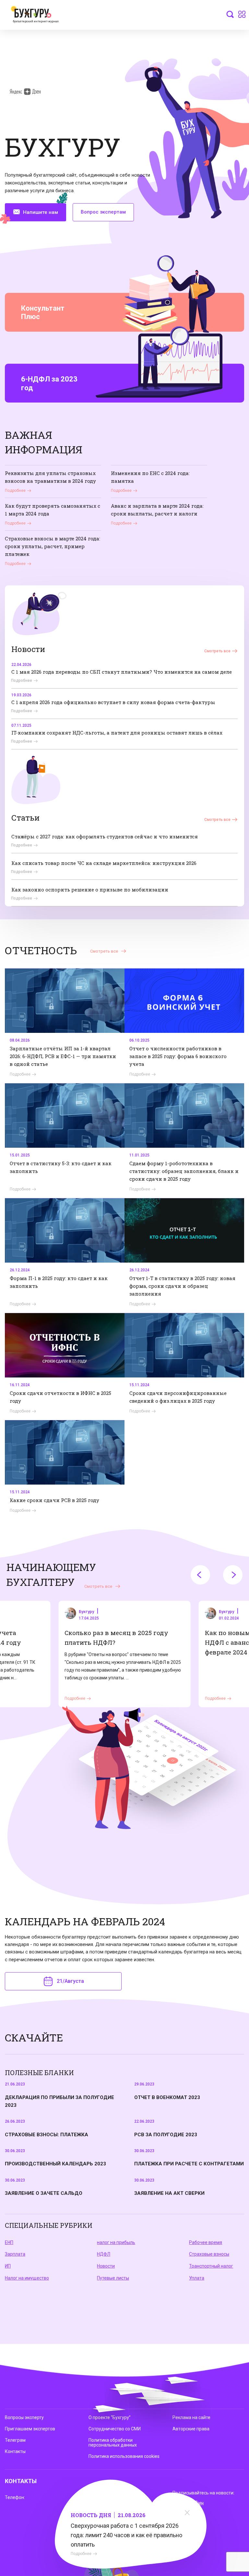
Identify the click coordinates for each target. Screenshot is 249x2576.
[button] (200, 1575)
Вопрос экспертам (103, 212)
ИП (8, 2266)
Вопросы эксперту (24, 2417)
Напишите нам (41, 212)
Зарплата (15, 2254)
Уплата (197, 2278)
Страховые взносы (209, 2254)
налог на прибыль (116, 2242)
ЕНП (9, 2242)
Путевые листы (113, 2278)
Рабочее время (206, 2242)
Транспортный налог (211, 2266)
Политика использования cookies (124, 2456)
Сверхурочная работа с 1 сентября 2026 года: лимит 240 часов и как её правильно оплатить (126, 2535)
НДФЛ (104, 2254)
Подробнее (81, 2554)
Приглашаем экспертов (30, 2429)
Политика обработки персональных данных (113, 2443)
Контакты (15, 2451)
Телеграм (15, 2440)
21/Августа (70, 1981)
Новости (106, 2266)
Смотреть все (217, 651)
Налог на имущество (27, 2278)
